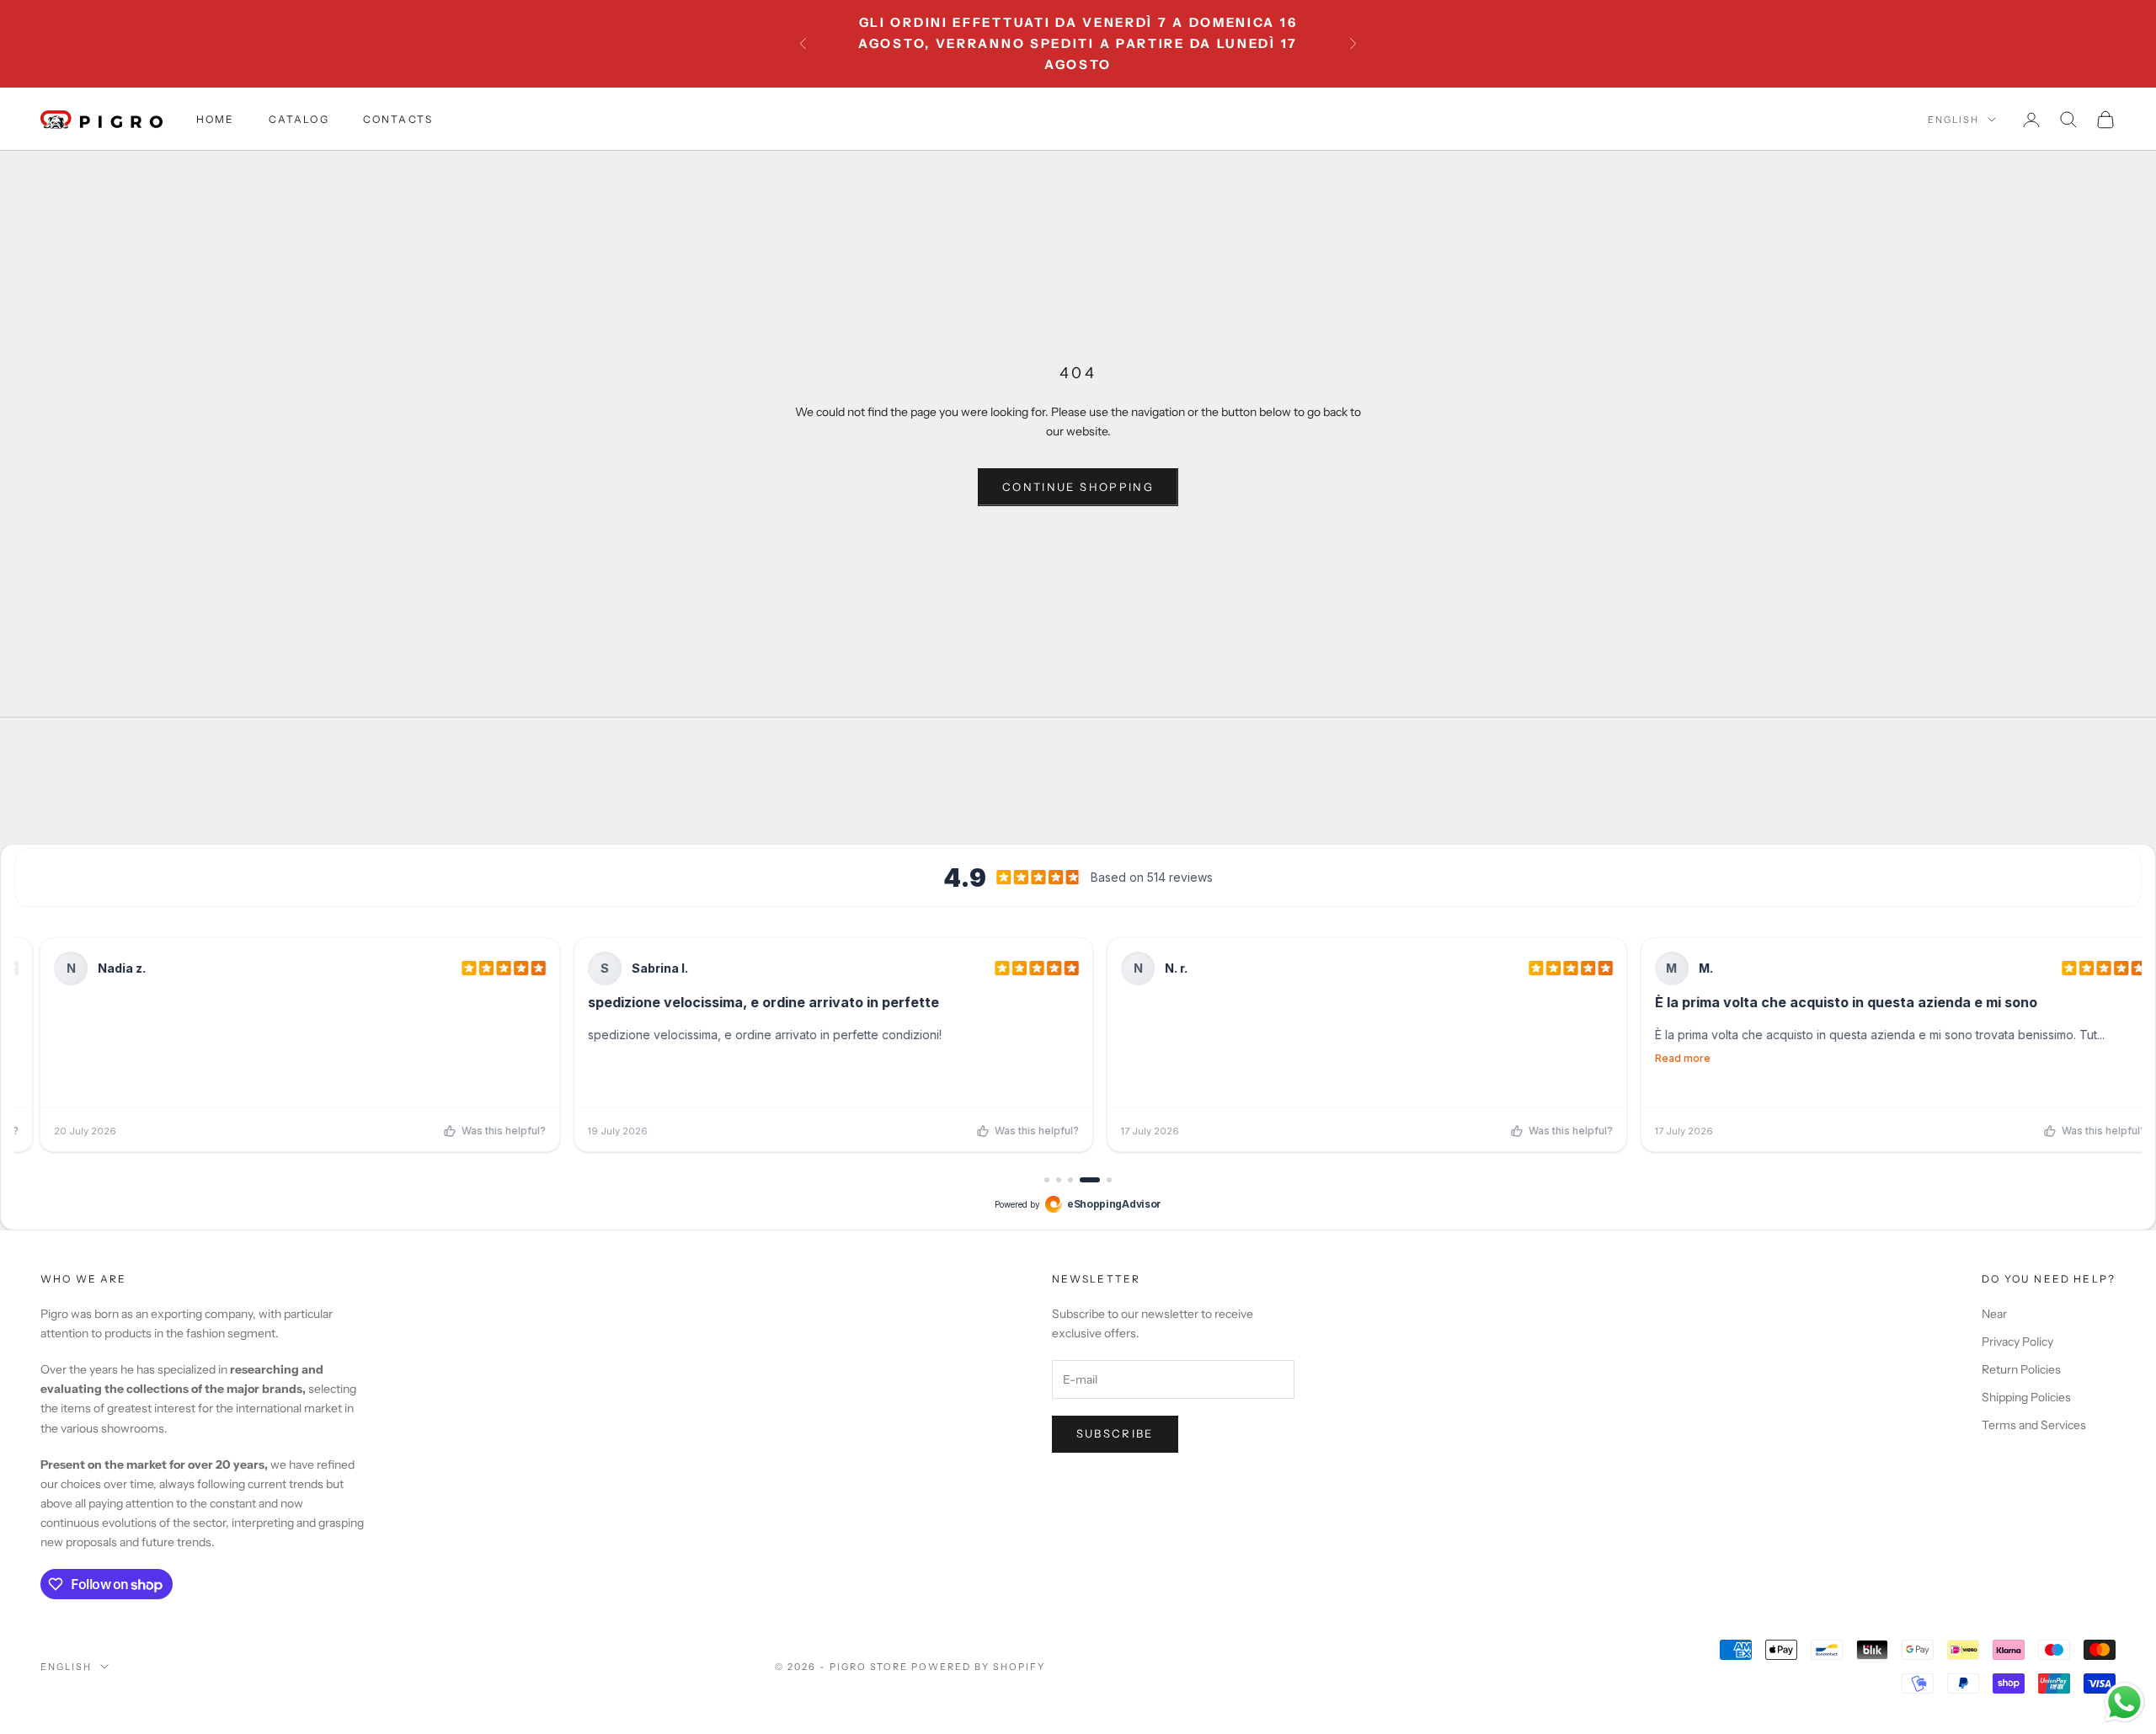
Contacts (398, 119)
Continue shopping (1078, 487)
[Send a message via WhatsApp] (2124, 1702)
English (1953, 120)
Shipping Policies (2026, 1397)
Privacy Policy (2017, 1342)
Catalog (299, 119)
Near (1994, 1314)
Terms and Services (2034, 1425)
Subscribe (1115, 1433)
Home (216, 119)
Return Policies (2021, 1369)
